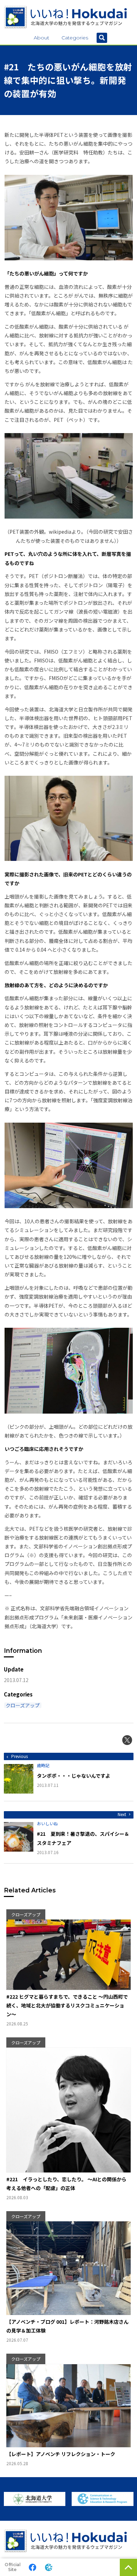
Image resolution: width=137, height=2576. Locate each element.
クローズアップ (23, 1705)
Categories (75, 38)
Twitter (127, 1740)
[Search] (102, 38)
